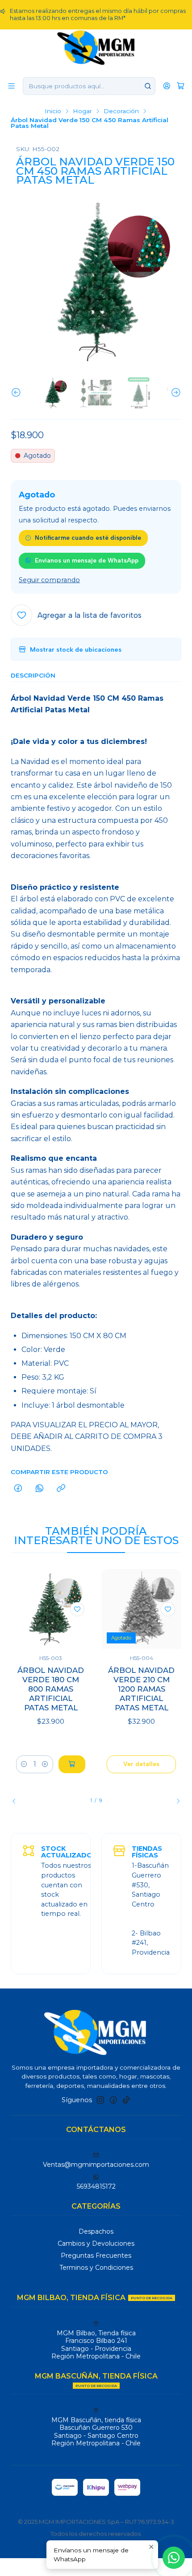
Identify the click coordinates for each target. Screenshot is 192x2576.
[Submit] (148, 86)
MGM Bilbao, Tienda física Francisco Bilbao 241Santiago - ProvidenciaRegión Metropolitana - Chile (96, 2345)
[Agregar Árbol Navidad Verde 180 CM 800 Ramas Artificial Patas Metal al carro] (72, 1764)
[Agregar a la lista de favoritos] (77, 1609)
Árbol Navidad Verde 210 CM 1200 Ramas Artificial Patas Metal (141, 1689)
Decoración (121, 111)
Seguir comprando (49, 580)
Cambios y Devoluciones (96, 2243)
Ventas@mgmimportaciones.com (96, 2165)
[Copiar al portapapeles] (61, 1489)
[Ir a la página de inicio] (96, 47)
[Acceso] (167, 86)
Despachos (96, 2231)
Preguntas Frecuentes (96, 2256)
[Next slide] (175, 393)
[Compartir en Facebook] (18, 1489)
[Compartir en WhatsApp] (40, 1489)
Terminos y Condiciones (96, 2268)
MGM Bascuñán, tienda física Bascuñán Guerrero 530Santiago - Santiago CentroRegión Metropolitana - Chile (96, 2432)
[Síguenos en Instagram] (100, 2100)
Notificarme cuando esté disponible (88, 538)
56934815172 (96, 2186)
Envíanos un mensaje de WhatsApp (87, 560)
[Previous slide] (17, 393)
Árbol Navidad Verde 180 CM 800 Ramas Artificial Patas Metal (51, 1689)
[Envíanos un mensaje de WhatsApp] (174, 2558)
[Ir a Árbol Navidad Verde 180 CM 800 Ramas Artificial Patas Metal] (51, 1609)
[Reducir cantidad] (24, 1764)
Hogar (82, 111)
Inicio (53, 111)
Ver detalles (141, 1764)
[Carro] (181, 86)
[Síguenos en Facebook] (113, 2100)
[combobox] (89, 86)
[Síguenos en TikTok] (126, 2100)
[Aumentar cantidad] (45, 1764)
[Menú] (11, 86)
